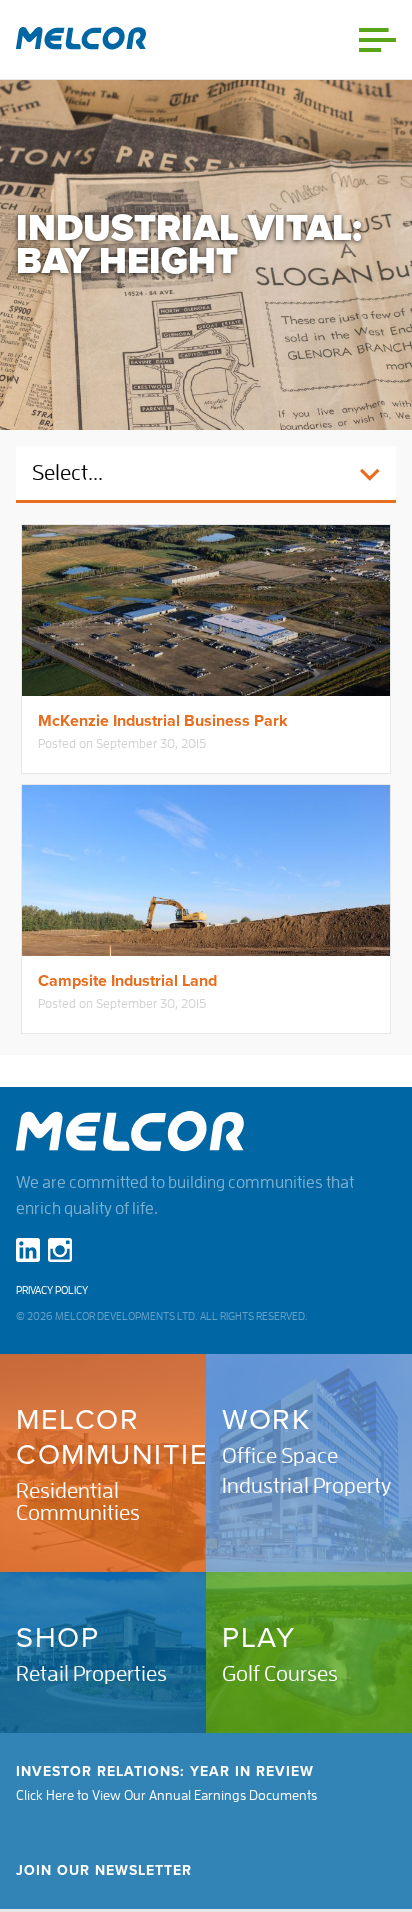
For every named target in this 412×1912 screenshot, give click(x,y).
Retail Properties (91, 1674)
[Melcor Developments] (81, 39)
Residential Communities (78, 1502)
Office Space (280, 1456)
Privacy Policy (52, 1290)
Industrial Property (306, 1486)
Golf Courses (280, 1674)
